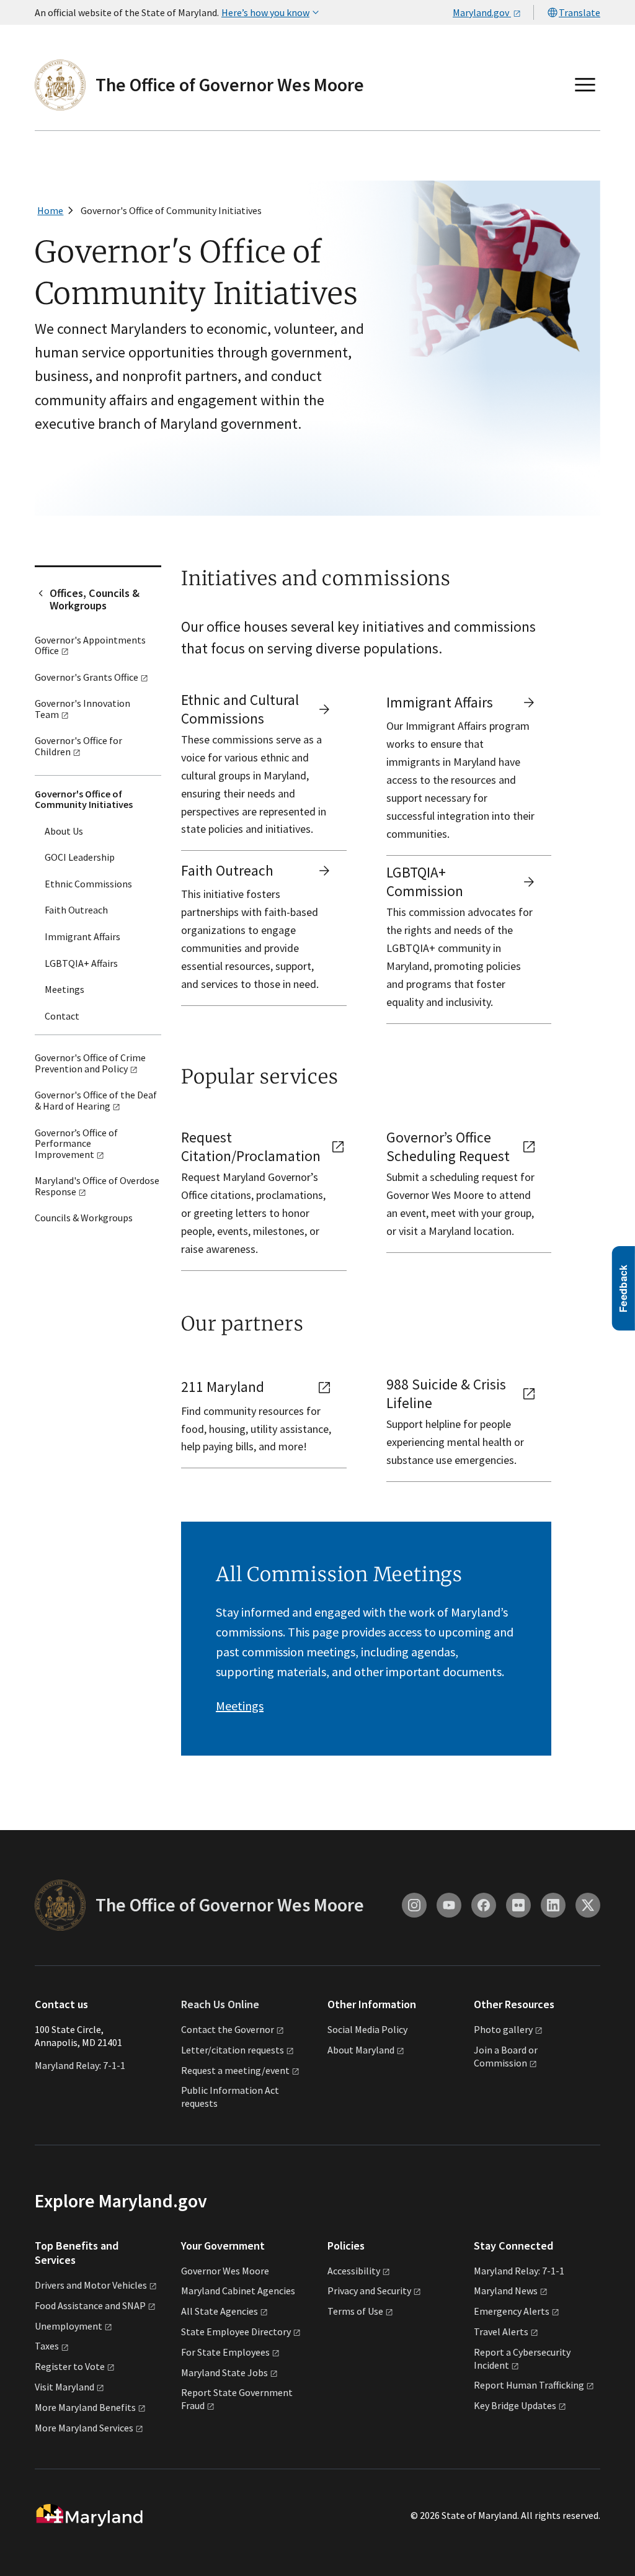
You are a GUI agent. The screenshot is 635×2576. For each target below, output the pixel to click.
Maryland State (224, 2372)
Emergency (512, 2311)
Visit (64, 2387)
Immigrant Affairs (82, 936)
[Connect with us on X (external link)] (588, 1905)
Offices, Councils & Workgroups (95, 599)
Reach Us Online (220, 2004)
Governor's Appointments (90, 645)
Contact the (228, 2029)
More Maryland (85, 2407)
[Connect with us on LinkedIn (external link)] (553, 1905)
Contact (62, 1016)
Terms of (355, 2311)
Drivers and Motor (91, 2285)
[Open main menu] (585, 85)
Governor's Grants (87, 677)
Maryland (506, 2291)
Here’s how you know (265, 12)
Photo (503, 2029)
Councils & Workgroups (84, 1218)
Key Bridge (515, 2405)
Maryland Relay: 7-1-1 (80, 2065)
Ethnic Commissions (88, 884)
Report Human (529, 2385)
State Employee (236, 2331)
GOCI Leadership (80, 857)
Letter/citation (233, 2050)
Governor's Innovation (82, 709)
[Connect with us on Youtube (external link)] (449, 1905)
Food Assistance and (90, 2305)
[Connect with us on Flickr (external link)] (518, 1905)
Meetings (64, 989)
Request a (235, 2070)
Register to (70, 2366)
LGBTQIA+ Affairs (81, 963)
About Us (64, 831)
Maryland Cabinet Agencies (238, 2291)
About (361, 2050)
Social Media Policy (367, 2029)
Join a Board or (506, 2056)
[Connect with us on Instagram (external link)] (414, 1905)
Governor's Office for (78, 746)
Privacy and (369, 2291)
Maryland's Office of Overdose (97, 1186)
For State (225, 2352)
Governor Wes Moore (225, 2271)
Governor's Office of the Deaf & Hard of (96, 1100)
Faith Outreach (76, 910)
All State (220, 2311)
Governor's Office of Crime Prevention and (90, 1063)
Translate (579, 12)
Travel (501, 2331)
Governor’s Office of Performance (76, 1143)
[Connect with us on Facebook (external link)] (484, 1905)
